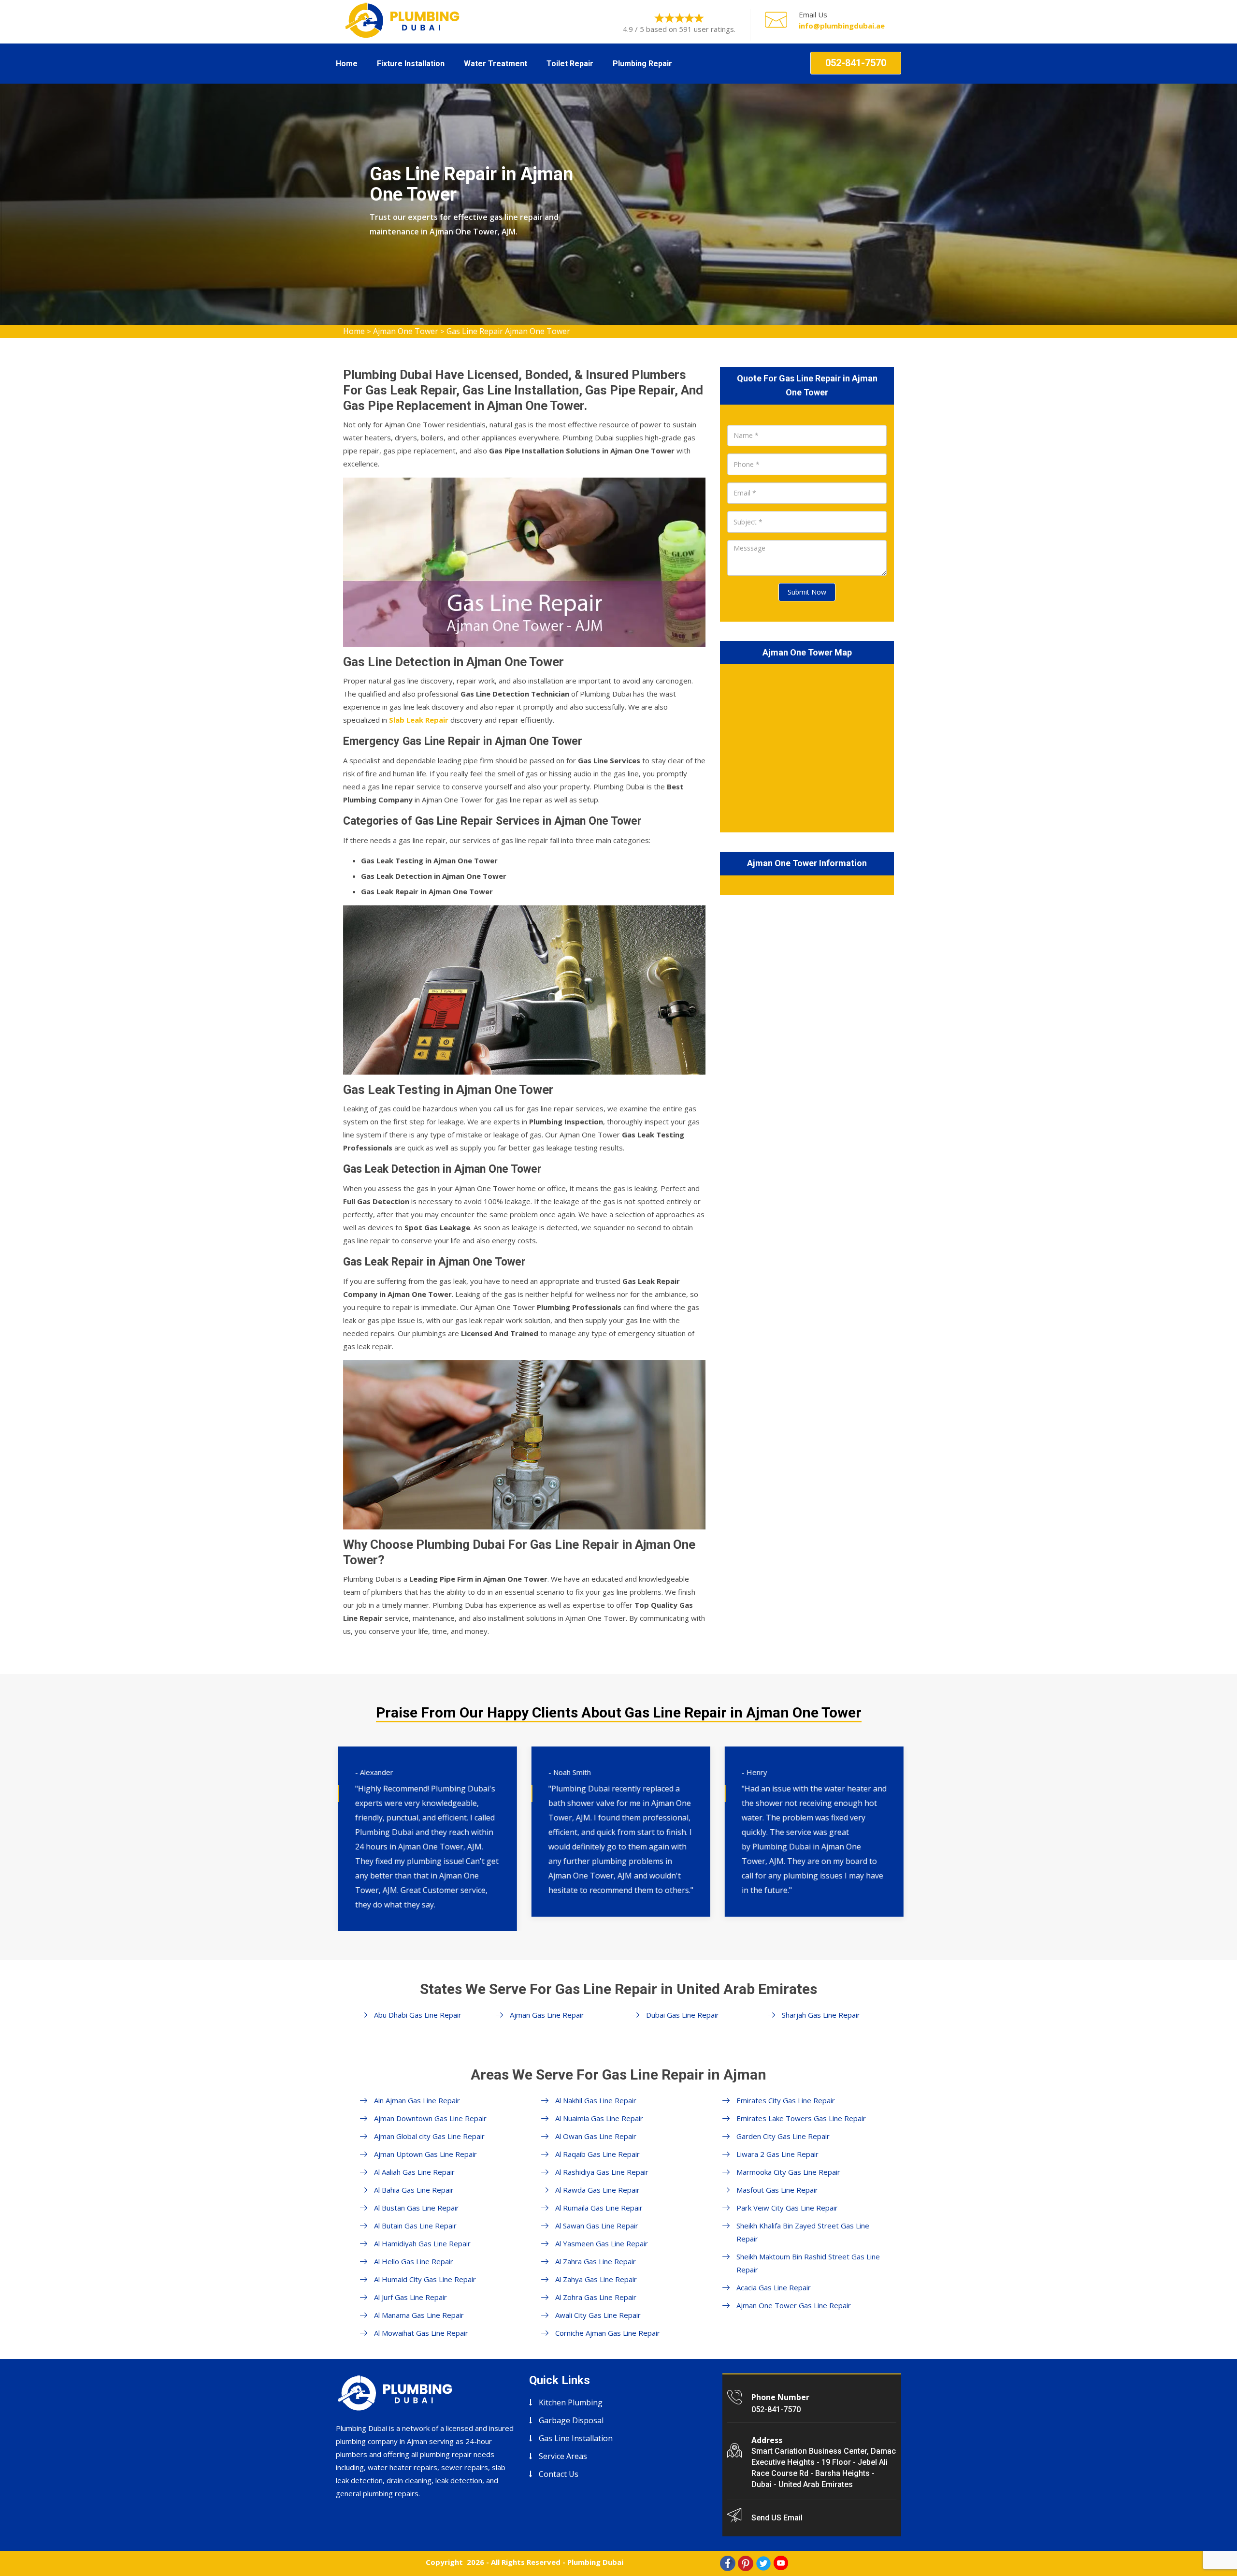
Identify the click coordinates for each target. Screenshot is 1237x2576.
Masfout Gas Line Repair (777, 2190)
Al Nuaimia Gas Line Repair (599, 2118)
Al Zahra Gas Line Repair (596, 2261)
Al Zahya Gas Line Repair (596, 2279)
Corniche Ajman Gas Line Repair (608, 2333)
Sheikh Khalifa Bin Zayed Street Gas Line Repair (803, 2232)
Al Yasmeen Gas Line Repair (602, 2243)
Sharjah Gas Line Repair (821, 2015)
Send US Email (777, 2518)
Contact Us (559, 2474)
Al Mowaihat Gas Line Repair (421, 2333)
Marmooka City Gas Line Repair (788, 2172)
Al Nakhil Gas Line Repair (596, 2100)
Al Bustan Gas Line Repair (417, 2208)
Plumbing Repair (642, 64)
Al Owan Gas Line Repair (596, 2136)
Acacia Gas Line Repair (774, 2287)
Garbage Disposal (571, 2420)
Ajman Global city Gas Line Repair (429, 2136)
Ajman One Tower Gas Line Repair (794, 2305)
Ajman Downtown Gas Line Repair (430, 2118)
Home (347, 64)
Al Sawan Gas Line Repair (597, 2226)
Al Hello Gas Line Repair (414, 2261)
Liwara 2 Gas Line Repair (777, 2154)
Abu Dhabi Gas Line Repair (418, 2015)
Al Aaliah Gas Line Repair (414, 2172)
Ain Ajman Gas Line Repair (417, 2100)
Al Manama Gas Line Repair (419, 2315)
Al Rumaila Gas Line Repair (599, 2208)
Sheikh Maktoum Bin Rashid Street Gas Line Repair (808, 2263)
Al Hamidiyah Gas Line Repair (422, 2243)
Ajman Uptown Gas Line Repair (425, 2154)
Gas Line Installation (576, 2438)
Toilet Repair (570, 64)
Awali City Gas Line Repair (598, 2315)
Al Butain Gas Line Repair (415, 2226)
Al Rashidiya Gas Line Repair (602, 2172)
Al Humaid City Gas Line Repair (425, 2279)
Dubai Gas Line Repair (683, 2015)
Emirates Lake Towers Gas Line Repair (801, 2118)
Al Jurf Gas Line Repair (410, 2297)
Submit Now (807, 592)
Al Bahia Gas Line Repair (414, 2190)
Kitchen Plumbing (571, 2402)
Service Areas (563, 2456)
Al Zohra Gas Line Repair (596, 2297)
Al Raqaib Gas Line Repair (597, 2154)
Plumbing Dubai (595, 2562)
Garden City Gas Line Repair (783, 2136)
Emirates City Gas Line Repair (786, 2100)
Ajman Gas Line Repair (547, 2015)
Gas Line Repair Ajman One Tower (508, 331)
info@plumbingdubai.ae (842, 26)
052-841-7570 (856, 63)
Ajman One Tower (406, 331)
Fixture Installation (411, 64)
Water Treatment (496, 64)
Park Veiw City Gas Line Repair (787, 2208)
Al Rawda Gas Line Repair (597, 2190)
